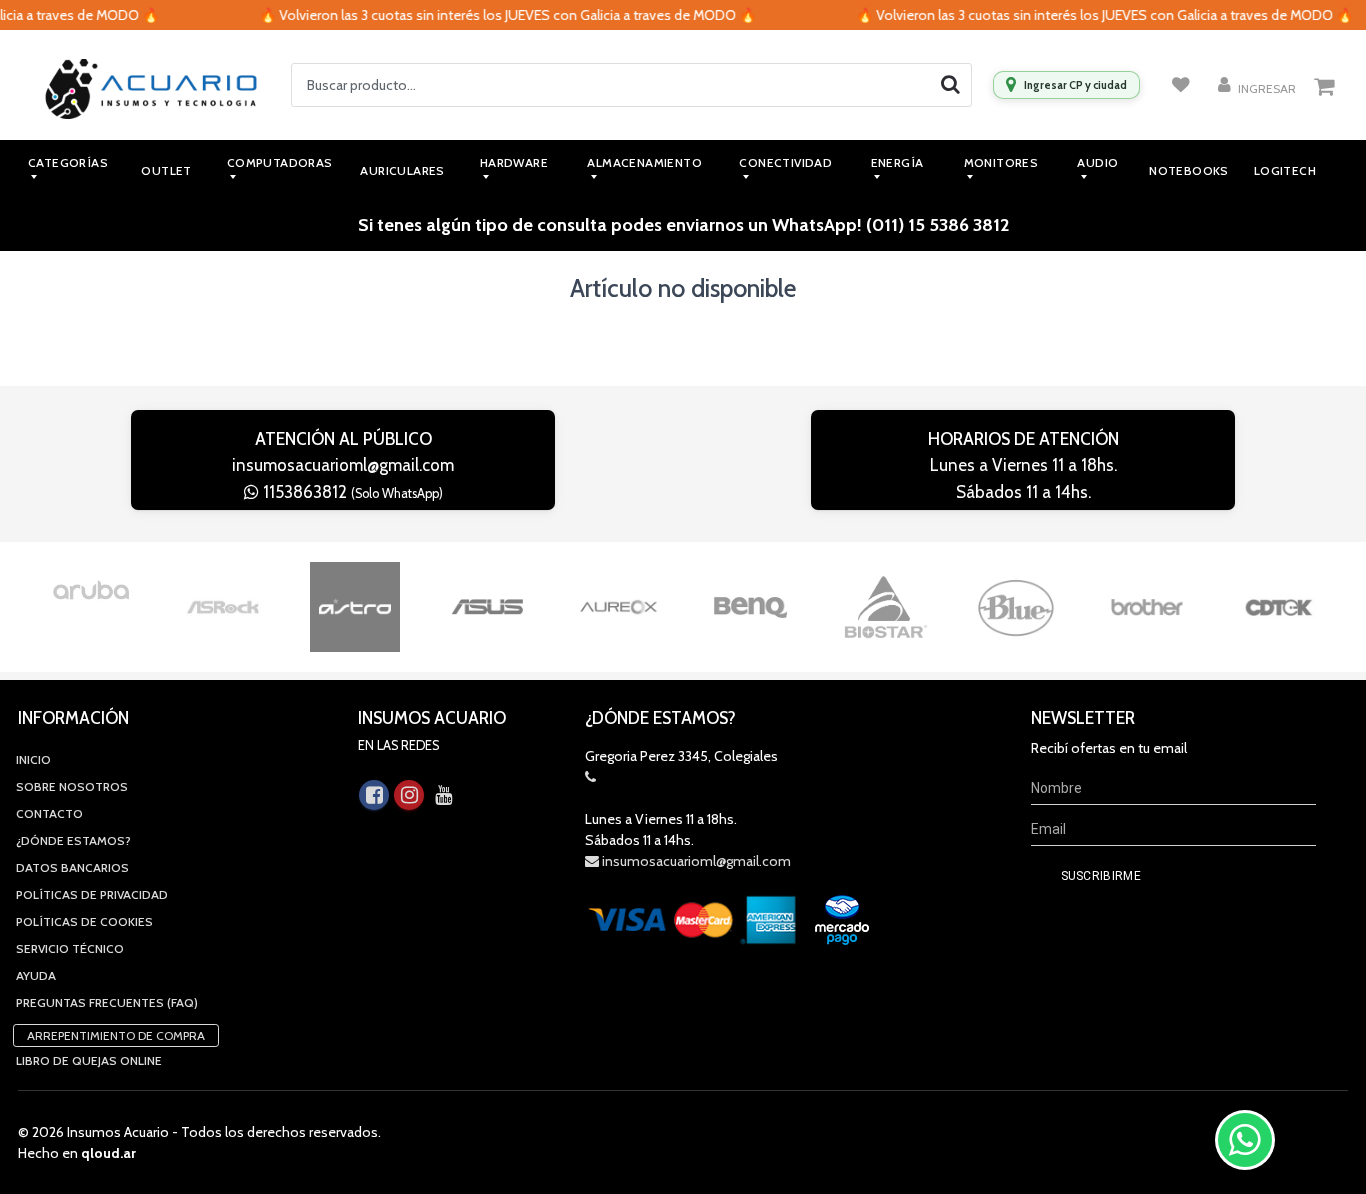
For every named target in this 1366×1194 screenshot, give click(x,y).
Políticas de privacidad (92, 894)
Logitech (1285, 170)
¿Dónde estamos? (73, 840)
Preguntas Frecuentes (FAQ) (107, 1002)
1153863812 (351, 492)
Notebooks (1189, 170)
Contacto (49, 813)
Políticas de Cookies (84, 921)
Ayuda (36, 975)
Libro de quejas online (89, 1060)
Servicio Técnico (70, 948)
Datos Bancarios (72, 867)
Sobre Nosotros (72, 786)
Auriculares (402, 170)
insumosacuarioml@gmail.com (343, 465)
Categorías (68, 162)
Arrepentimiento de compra (116, 1035)
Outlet (166, 170)
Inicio (33, 759)
